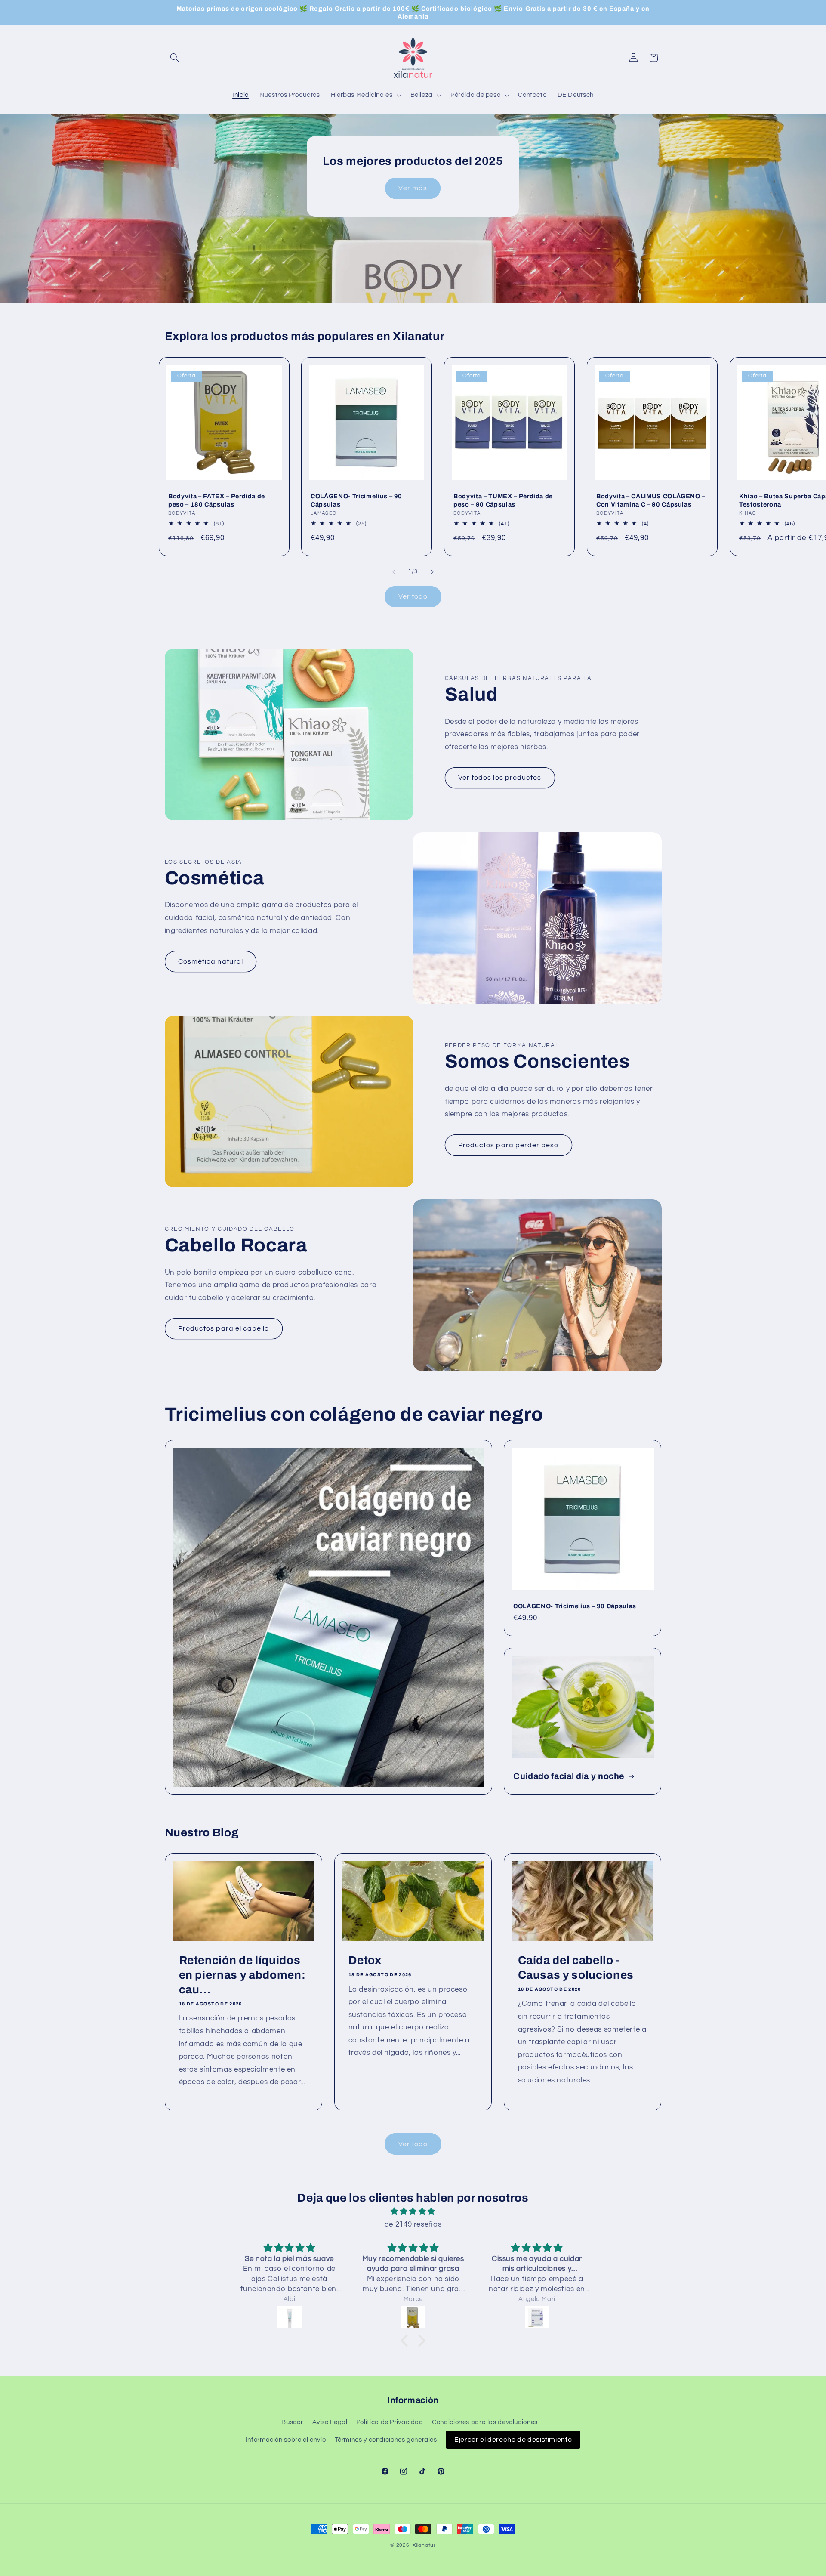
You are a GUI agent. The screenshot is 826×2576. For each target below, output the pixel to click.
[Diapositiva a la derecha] (432, 572)
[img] (413, 2212)
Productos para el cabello (223, 1328)
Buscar (292, 2423)
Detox (365, 1960)
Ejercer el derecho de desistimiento (513, 2440)
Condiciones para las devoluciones (485, 2423)
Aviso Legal (330, 2423)
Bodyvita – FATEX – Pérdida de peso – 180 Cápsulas (217, 500)
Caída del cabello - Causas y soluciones (576, 1968)
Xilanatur (424, 2545)
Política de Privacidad (390, 2423)
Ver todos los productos (500, 778)
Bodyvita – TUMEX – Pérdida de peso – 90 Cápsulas (503, 500)
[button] (175, 58)
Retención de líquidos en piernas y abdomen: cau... (242, 1975)
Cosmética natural (211, 961)
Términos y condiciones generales (386, 2440)
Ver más (413, 188)
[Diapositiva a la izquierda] (394, 572)
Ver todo (413, 596)
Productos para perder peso (508, 1145)
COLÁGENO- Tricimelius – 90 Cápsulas (356, 500)
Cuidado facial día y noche (569, 1776)
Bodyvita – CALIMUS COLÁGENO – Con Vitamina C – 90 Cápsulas (651, 500)
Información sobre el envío (286, 2440)
